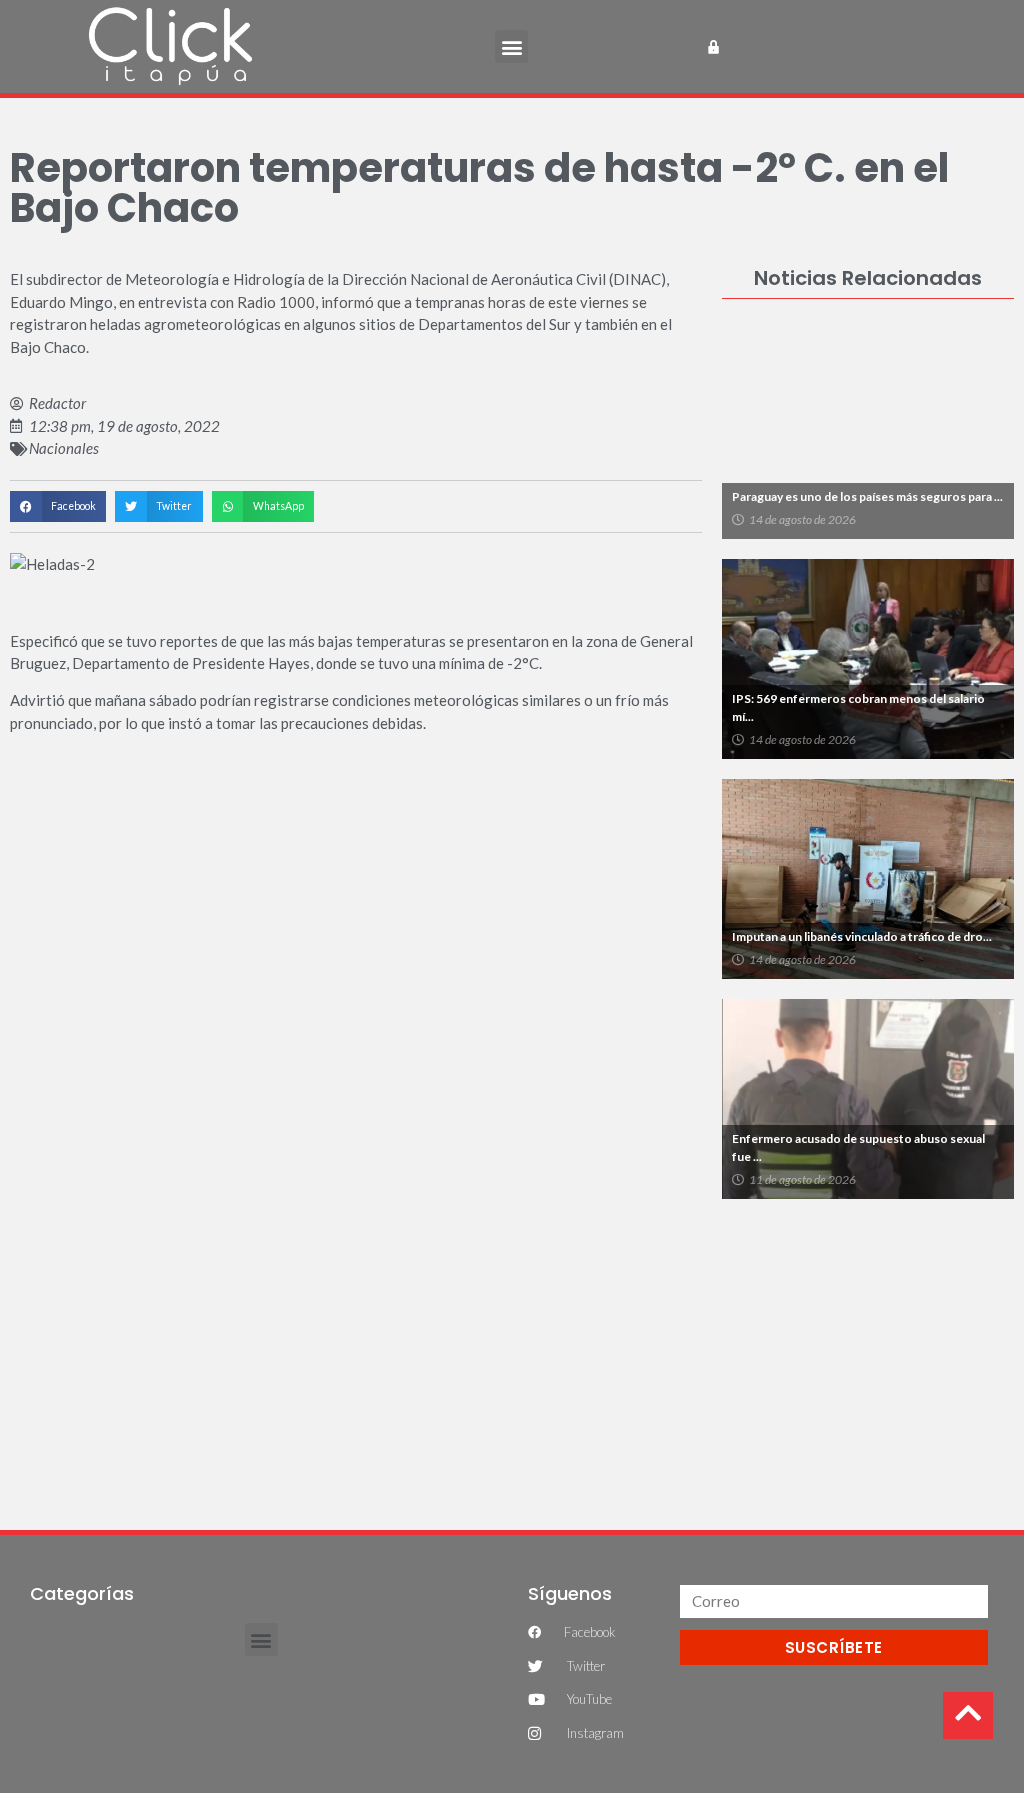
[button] (511, 46)
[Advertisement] (867, 1354)
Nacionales (64, 448)
